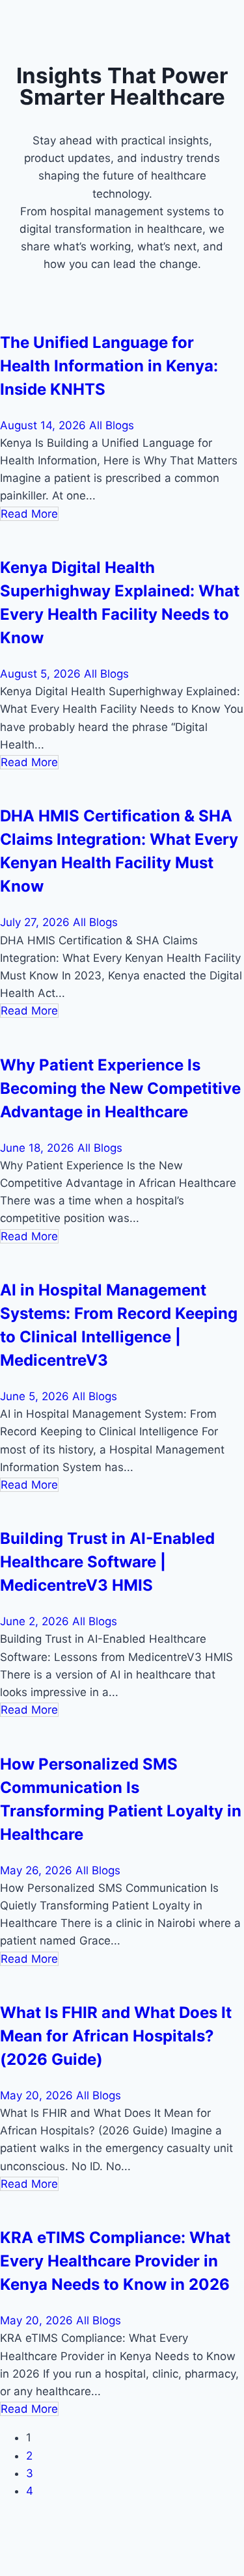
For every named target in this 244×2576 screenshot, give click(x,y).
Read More (29, 514)
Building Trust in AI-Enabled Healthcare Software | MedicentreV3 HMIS (107, 1562)
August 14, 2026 (45, 425)
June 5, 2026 (36, 1396)
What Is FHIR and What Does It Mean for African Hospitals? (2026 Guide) (116, 2036)
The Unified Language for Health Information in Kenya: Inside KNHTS (109, 366)
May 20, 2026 (38, 2095)
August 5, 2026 (42, 674)
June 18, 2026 (39, 1148)
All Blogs (112, 425)
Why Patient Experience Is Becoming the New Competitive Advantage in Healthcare (120, 1088)
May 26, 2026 (38, 1870)
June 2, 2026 (36, 1621)
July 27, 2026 (36, 922)
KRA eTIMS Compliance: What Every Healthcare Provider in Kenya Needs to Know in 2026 (115, 2261)
